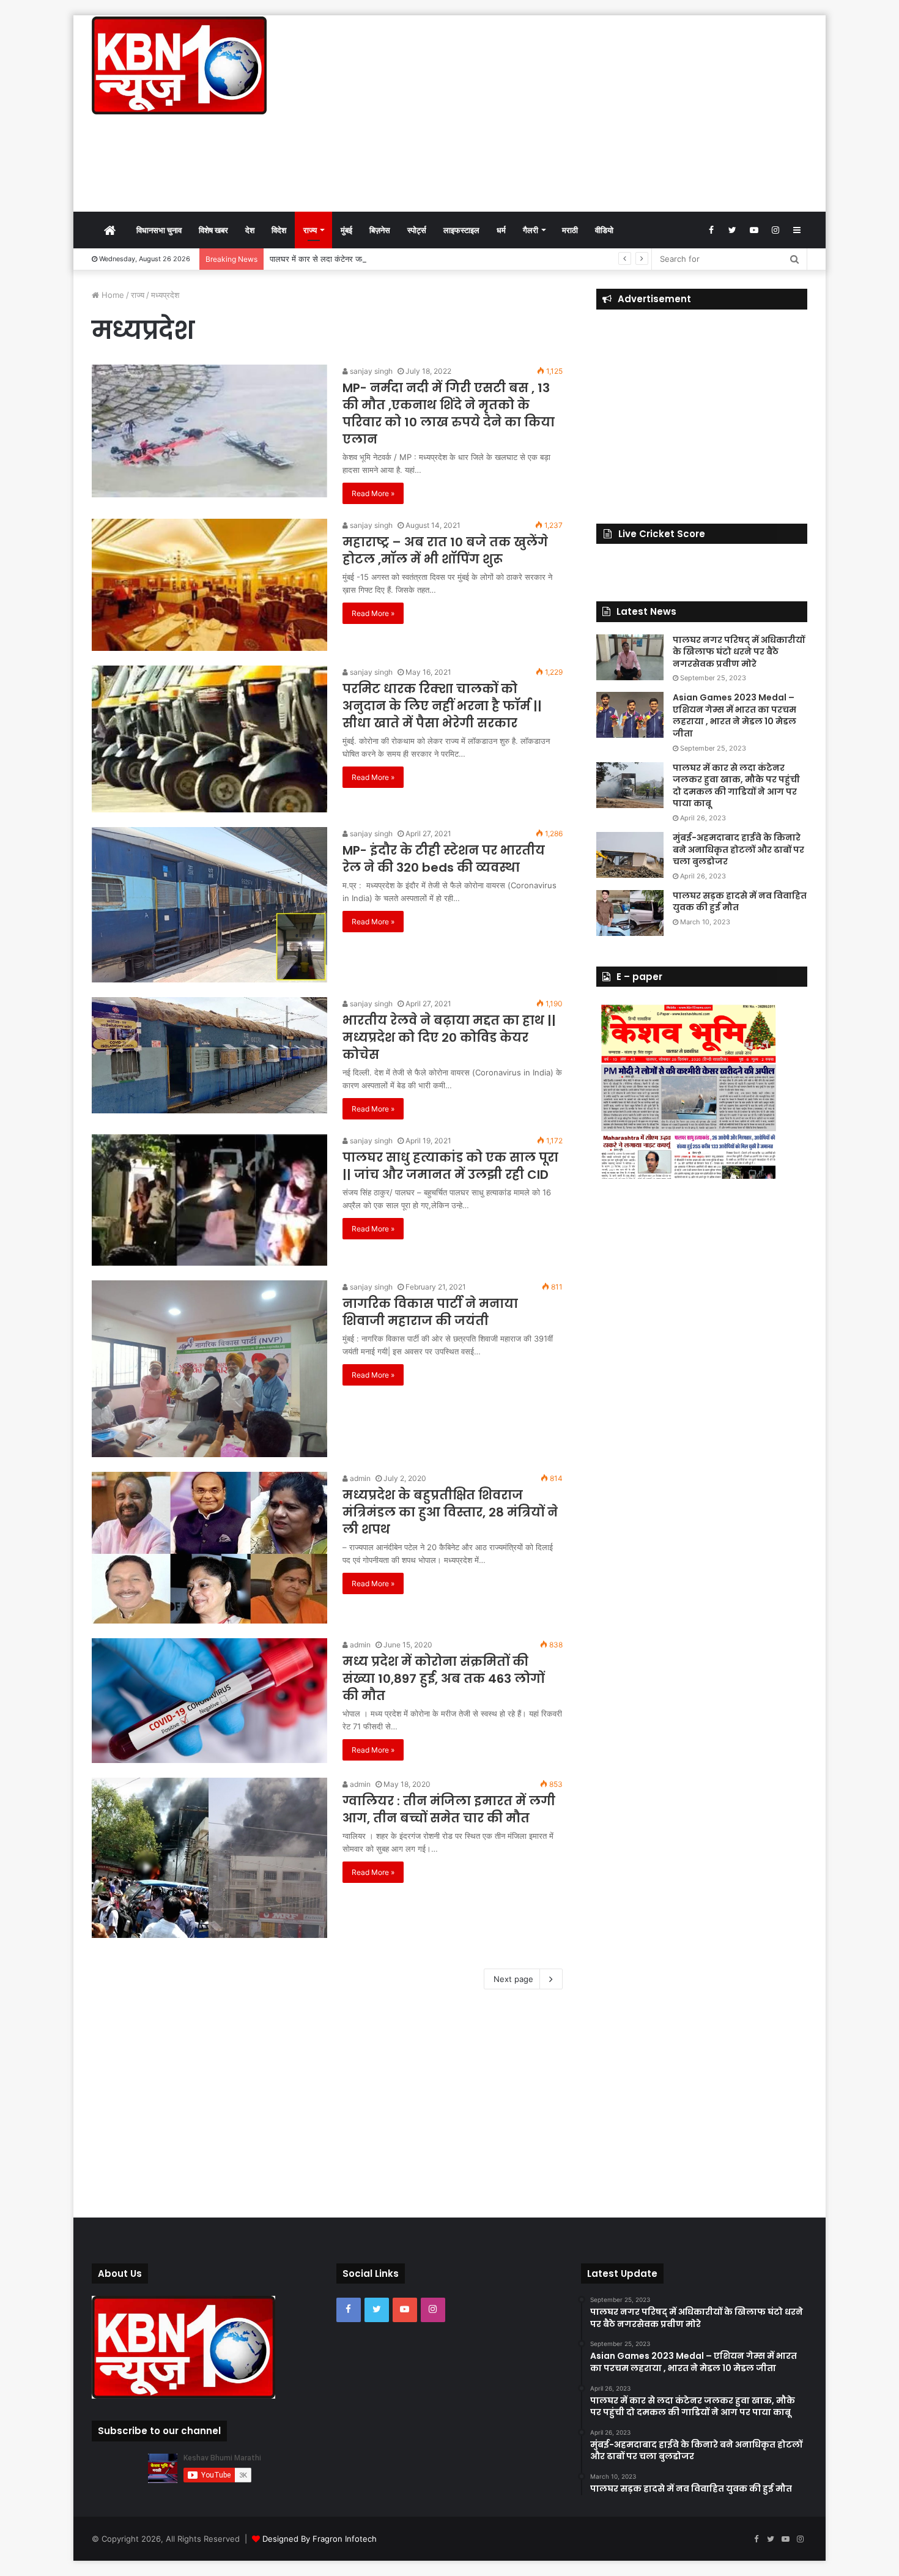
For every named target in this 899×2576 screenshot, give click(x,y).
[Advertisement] (572, 113)
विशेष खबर (213, 230)
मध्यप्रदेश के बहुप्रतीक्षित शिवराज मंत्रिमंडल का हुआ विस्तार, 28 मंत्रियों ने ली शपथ (450, 1512)
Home (112, 295)
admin (359, 1478)
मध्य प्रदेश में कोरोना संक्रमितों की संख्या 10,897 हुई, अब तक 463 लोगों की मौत (443, 1679)
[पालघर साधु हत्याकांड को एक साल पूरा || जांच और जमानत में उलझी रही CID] (209, 1200)
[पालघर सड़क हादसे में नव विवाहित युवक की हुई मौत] (630, 913)
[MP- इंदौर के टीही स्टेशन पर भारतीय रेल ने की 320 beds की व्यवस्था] (209, 905)
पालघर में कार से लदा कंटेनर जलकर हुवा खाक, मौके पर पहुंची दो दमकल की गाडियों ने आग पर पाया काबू (420, 259)
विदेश (279, 230)
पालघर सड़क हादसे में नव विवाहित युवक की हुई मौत (740, 902)
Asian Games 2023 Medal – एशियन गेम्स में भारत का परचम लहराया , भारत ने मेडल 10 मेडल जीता (734, 715)
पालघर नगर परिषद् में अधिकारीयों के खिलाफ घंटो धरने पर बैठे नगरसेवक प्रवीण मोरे (739, 652)
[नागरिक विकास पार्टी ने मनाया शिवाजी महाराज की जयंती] (209, 1369)
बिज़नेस (380, 230)
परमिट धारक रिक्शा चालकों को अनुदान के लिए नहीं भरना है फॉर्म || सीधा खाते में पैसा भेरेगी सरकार (442, 706)
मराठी (570, 230)
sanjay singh (370, 371)
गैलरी (531, 230)
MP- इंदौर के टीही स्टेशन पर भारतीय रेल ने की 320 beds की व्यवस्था (444, 859)
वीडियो (604, 230)
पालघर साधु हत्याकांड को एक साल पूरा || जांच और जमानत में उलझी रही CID (450, 1166)
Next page (513, 1979)
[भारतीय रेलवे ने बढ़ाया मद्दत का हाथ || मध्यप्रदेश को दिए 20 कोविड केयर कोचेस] (209, 1055)
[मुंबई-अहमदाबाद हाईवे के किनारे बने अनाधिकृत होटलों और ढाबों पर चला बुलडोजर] (630, 855)
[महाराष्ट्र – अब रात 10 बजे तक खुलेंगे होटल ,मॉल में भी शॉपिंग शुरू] (209, 585)
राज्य (310, 230)
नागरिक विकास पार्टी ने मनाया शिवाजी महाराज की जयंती (430, 1312)
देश (250, 230)
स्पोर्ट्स (417, 230)
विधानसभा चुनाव (159, 230)
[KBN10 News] (179, 65)
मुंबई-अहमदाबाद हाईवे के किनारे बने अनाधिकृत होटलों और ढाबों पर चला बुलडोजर (738, 849)
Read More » (373, 493)
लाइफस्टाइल (461, 230)
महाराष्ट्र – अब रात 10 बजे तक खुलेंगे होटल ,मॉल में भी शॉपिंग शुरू (445, 551)
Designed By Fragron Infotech (320, 2539)
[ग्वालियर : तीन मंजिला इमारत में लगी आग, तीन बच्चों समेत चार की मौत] (209, 1858)
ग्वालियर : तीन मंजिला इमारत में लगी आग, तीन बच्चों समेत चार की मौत (449, 1810)
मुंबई (346, 230)
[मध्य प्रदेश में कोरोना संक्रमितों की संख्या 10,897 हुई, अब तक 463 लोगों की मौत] (209, 1701)
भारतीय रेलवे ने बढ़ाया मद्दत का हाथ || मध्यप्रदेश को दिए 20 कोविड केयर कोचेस (449, 1037)
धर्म (501, 230)
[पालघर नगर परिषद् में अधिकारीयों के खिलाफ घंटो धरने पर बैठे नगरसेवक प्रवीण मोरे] (630, 657)
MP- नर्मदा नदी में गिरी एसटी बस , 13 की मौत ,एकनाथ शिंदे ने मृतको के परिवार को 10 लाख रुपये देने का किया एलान (449, 414)
